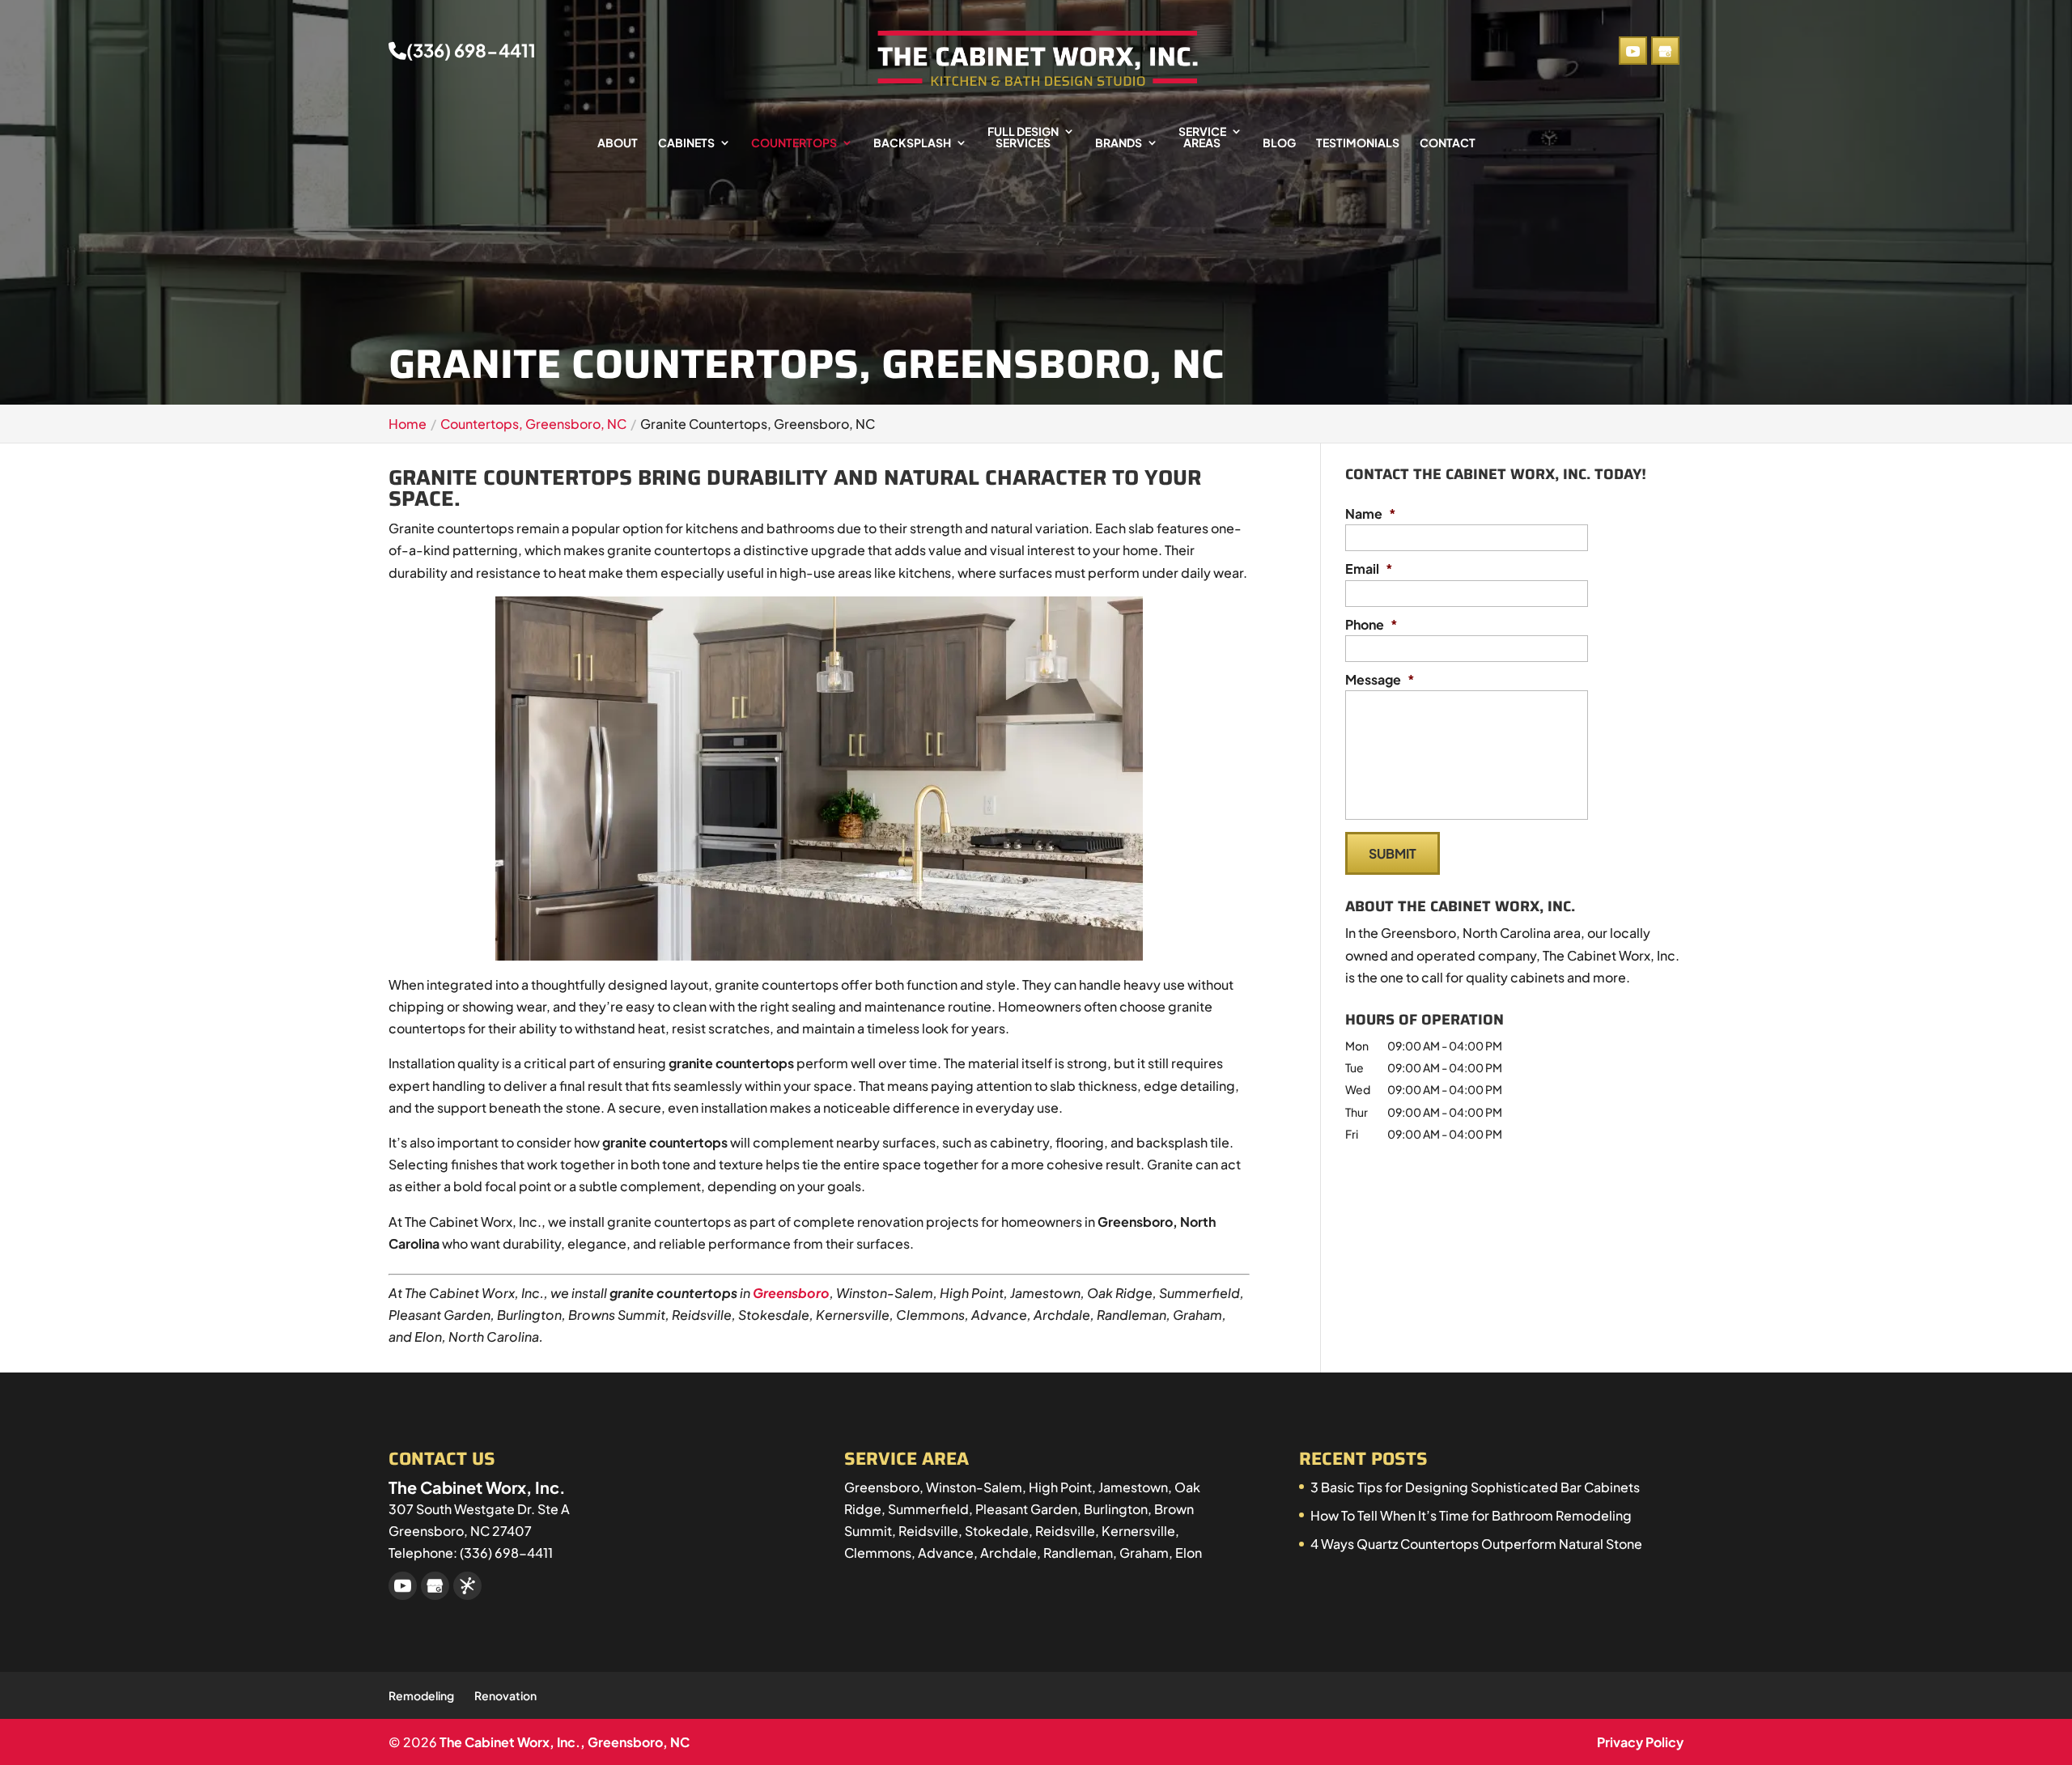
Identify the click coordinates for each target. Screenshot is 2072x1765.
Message (1380, 680)
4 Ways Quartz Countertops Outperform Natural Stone (1476, 1544)
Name (1371, 514)
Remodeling (421, 1695)
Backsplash (912, 143)
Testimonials (1358, 143)
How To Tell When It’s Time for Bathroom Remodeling (1471, 1515)
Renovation (505, 1695)
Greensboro (791, 1293)
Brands (1119, 143)
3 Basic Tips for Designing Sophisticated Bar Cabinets (1475, 1487)
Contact (1448, 143)
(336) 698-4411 (471, 51)
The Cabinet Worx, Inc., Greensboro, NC (565, 1742)
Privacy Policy (1640, 1742)
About (618, 143)
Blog (1279, 143)
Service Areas (1202, 138)
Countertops (794, 143)
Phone (1371, 625)
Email (1369, 569)
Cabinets (686, 143)
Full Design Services (1023, 138)
